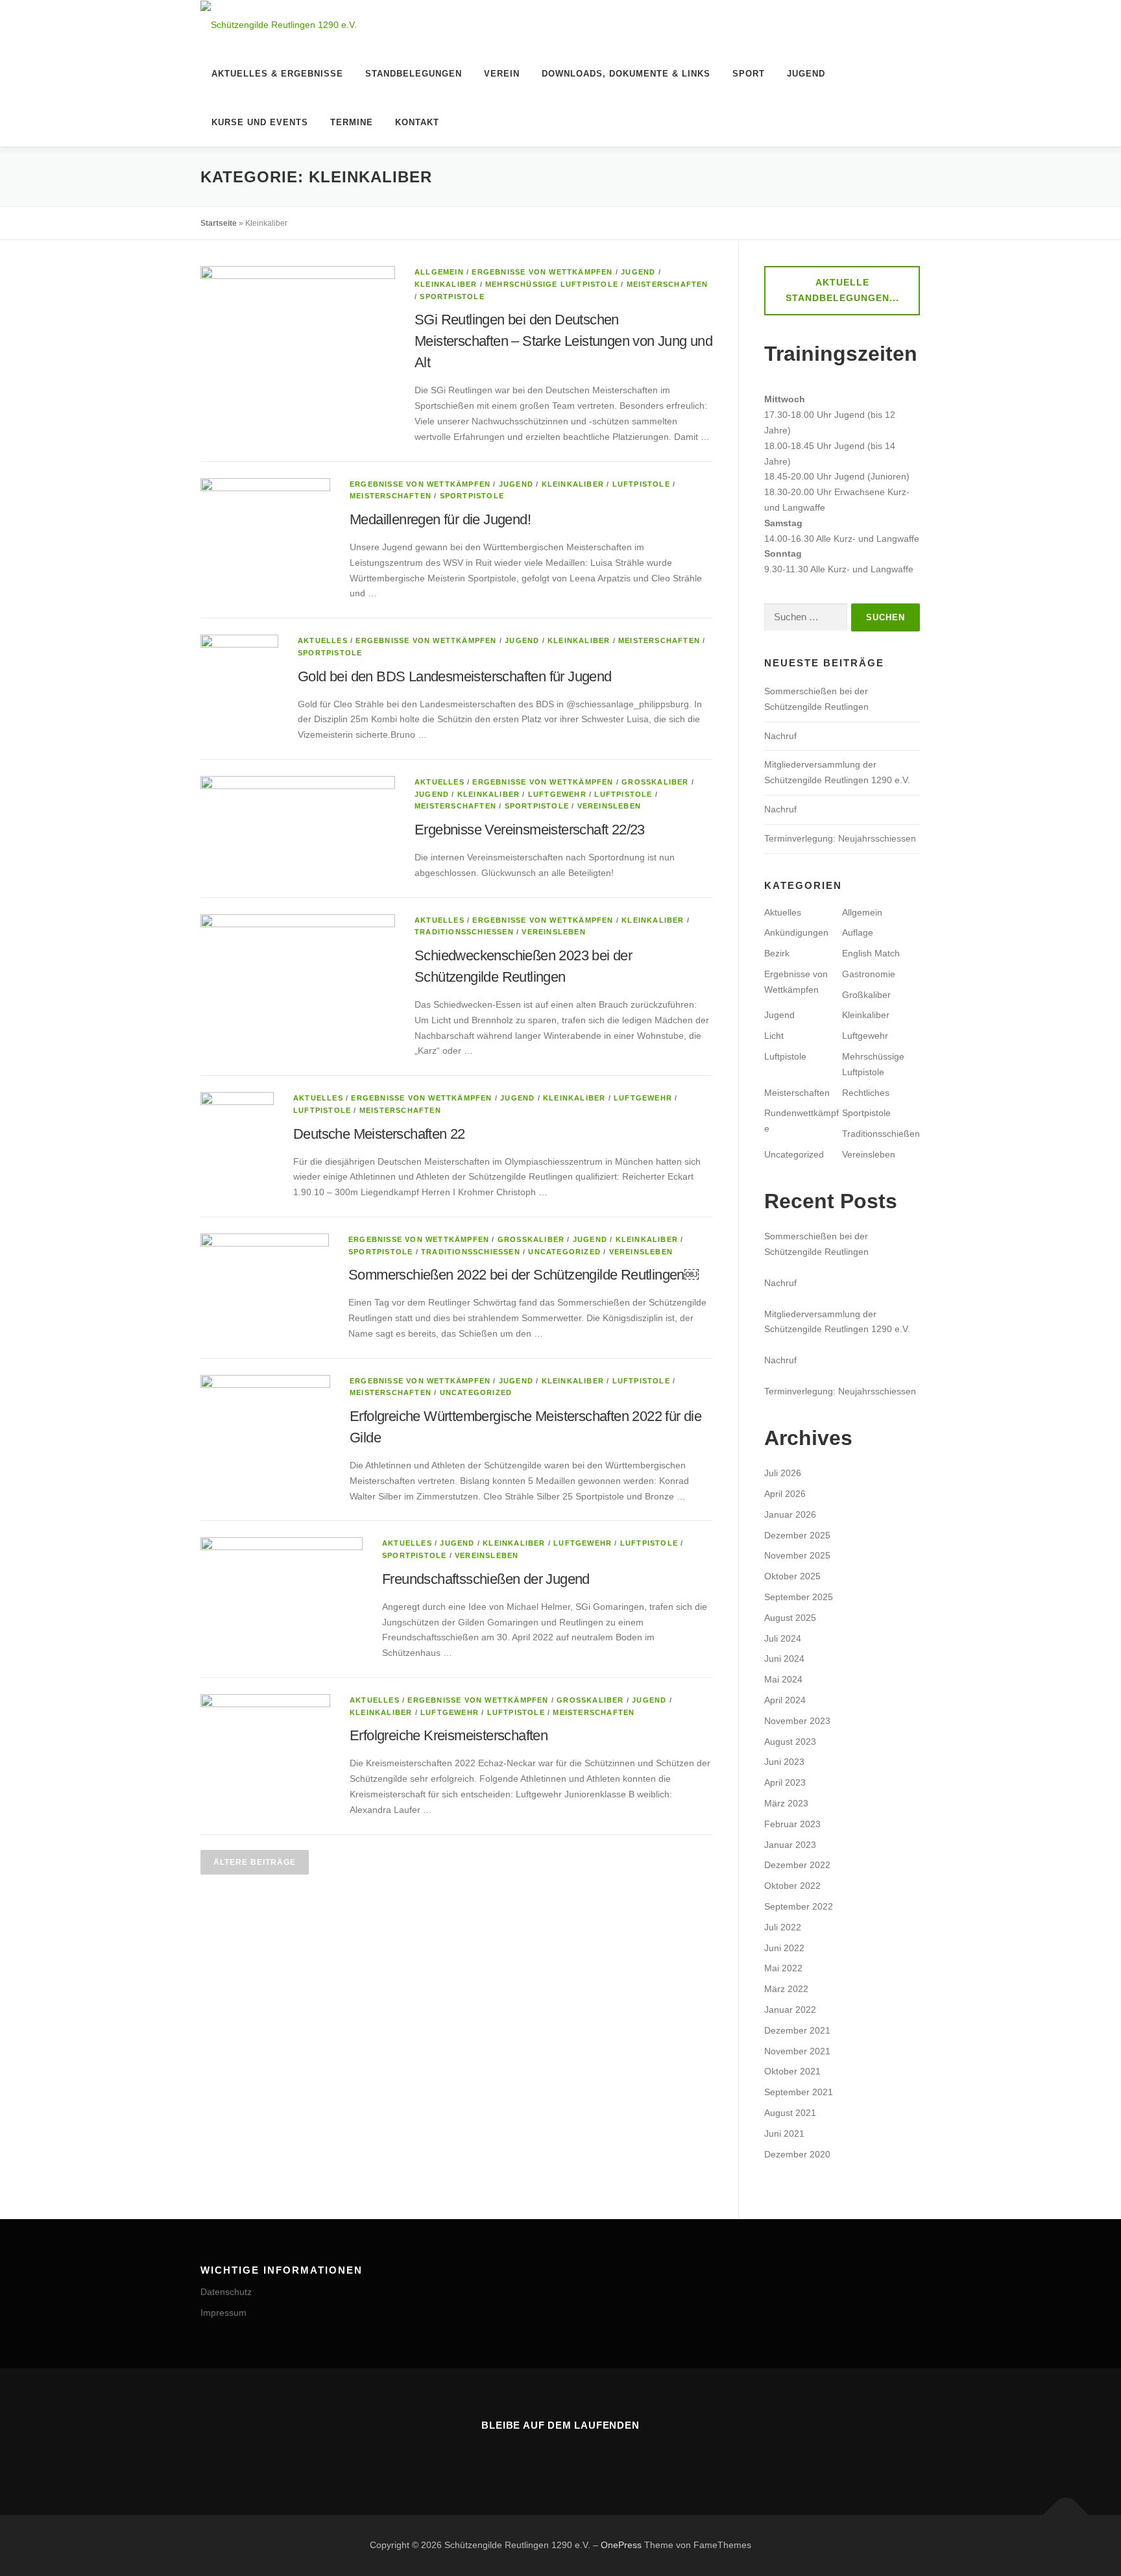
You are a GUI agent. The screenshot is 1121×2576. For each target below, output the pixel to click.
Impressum (223, 2313)
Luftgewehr (557, 794)
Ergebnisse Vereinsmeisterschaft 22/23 (530, 830)
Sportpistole (452, 297)
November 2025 (797, 1555)
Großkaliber (655, 782)
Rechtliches (866, 1093)
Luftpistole (641, 484)
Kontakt (417, 122)
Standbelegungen (414, 74)
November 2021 (797, 2051)
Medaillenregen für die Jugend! (440, 519)
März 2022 (786, 1989)
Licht (774, 1036)
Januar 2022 (790, 2010)
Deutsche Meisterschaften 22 (379, 1134)
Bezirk (777, 953)
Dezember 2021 (797, 2030)
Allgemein (439, 272)
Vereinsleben (609, 806)
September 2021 (799, 2092)
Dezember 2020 (797, 2154)
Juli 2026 (783, 1473)
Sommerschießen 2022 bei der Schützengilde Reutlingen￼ (524, 1275)
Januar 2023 (790, 1845)
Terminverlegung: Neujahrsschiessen (840, 838)
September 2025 (799, 1597)
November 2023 (797, 1721)
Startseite (219, 223)
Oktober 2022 (792, 1886)
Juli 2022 (783, 1927)
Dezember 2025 (797, 1535)
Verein (502, 74)
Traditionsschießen (464, 932)
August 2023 (790, 1742)
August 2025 (790, 1618)
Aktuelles (323, 640)
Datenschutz (226, 2292)
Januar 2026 (790, 1514)
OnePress (621, 2545)
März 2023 (786, 1803)
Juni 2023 (784, 1762)
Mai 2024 (783, 1679)
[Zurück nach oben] (1066, 2515)
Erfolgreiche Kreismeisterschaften (449, 1735)
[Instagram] (542, 2453)
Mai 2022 (783, 1968)
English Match (871, 953)
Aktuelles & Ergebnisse (277, 74)
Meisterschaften (668, 284)
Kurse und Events (260, 122)
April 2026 (785, 1494)
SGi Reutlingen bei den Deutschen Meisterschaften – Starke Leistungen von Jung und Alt (563, 341)
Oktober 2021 (792, 2071)
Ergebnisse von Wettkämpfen (542, 272)
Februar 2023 (792, 1824)
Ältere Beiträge (255, 1862)
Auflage (858, 932)
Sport (749, 74)
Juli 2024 (783, 1638)
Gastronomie (869, 974)
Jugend (806, 74)
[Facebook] (579, 2453)
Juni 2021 (784, 2133)
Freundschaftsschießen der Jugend (486, 1579)
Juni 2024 (784, 1659)
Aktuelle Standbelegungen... (842, 290)
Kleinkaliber (446, 284)
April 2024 (785, 1700)
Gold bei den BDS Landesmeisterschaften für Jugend (455, 676)
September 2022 (799, 1906)
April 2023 (785, 1782)
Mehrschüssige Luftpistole (552, 284)
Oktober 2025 (792, 1576)
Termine (352, 122)
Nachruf (782, 736)
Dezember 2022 (797, 1865)
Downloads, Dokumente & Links (626, 74)
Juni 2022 (784, 1948)
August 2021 (790, 2113)
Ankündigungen (796, 932)
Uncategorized (564, 1252)
